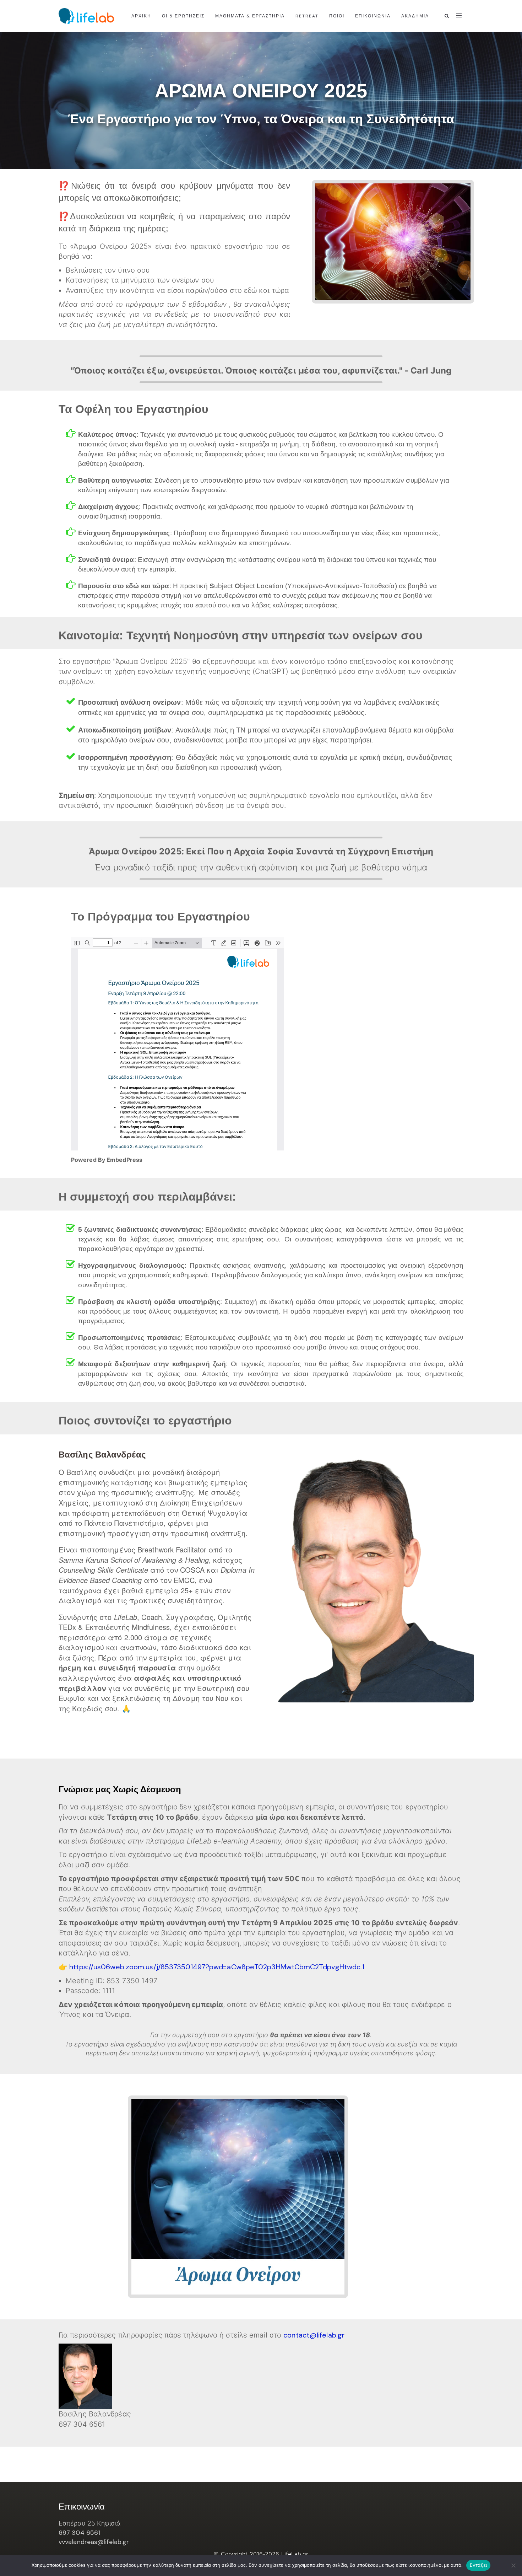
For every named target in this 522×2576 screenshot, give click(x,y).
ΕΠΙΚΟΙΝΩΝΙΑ (373, 16)
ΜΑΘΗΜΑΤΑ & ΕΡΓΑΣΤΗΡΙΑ (250, 16)
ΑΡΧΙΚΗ (141, 16)
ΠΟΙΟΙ (337, 16)
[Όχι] (513, 2565)
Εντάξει (478, 2565)
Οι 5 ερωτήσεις (183, 16)
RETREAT (307, 16)
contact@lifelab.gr (314, 2335)
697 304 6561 (79, 2533)
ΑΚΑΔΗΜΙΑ (415, 16)
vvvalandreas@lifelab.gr (94, 2542)
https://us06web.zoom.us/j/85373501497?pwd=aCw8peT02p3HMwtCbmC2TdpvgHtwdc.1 (217, 1967)
